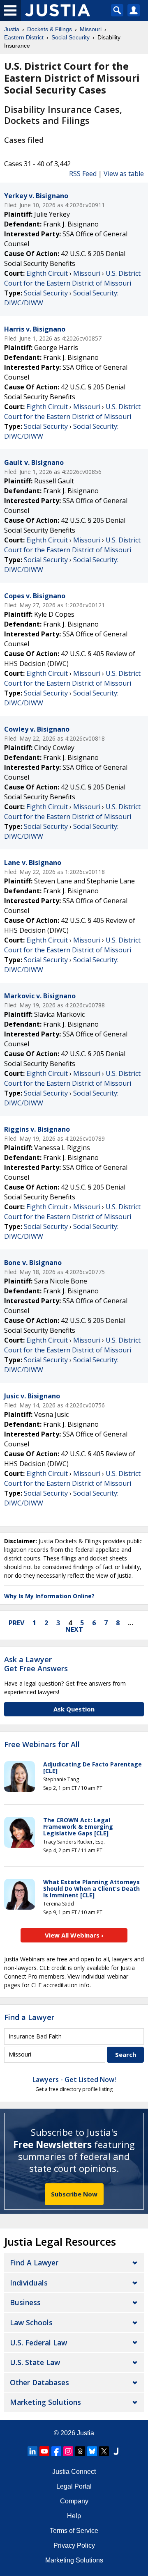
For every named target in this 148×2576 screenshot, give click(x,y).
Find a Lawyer (29, 2017)
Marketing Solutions (45, 2402)
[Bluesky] (92, 2451)
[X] (104, 2451)
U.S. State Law (35, 2362)
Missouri (87, 273)
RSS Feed (83, 174)
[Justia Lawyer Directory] (116, 2451)
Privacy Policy (74, 2545)
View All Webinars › (74, 1935)
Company (74, 2501)
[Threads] (80, 2451)
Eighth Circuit (47, 273)
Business (25, 2302)
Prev (16, 1623)
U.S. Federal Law (38, 2343)
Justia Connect (74, 2472)
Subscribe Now (74, 2194)
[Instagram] (68, 2451)
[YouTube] (44, 2451)
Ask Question (74, 1709)
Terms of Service (74, 2531)
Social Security (46, 293)
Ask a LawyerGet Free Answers (36, 1664)
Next (74, 1629)
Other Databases (39, 2382)
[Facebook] (56, 2451)
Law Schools (31, 2322)
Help (74, 2516)
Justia (86, 2433)
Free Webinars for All (42, 1745)
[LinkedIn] (32, 2451)
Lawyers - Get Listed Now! (74, 2080)
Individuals (29, 2283)
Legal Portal (74, 2486)
